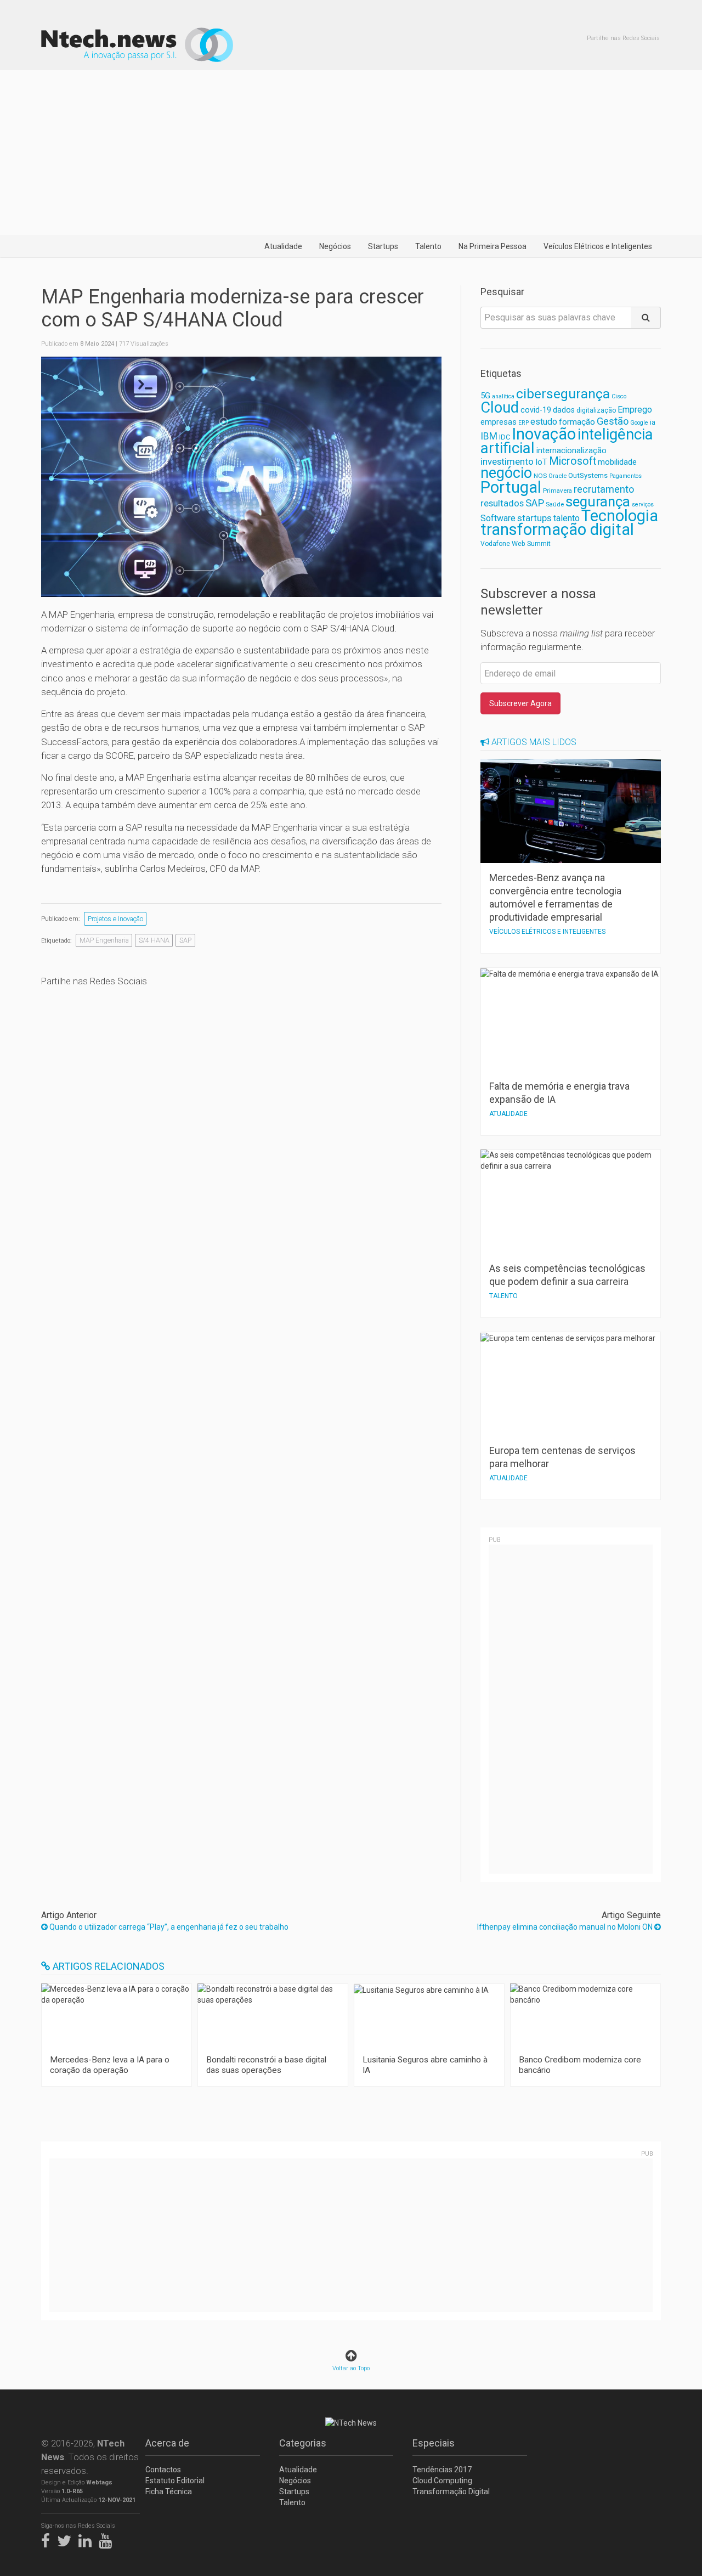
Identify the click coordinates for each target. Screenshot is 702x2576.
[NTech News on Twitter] (67, 2539)
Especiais (434, 2443)
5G (485, 396)
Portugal (511, 487)
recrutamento (604, 489)
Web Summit (531, 543)
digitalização (596, 410)
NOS (540, 476)
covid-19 (536, 410)
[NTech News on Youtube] (108, 2539)
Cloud (500, 408)
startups (534, 518)
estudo (544, 422)
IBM (489, 436)
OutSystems (588, 475)
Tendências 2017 (442, 2470)
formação (577, 422)
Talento (428, 246)
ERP (523, 423)
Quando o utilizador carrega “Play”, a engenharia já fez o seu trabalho (168, 1927)
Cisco (619, 396)
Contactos (163, 2470)
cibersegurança (563, 394)
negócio (506, 473)
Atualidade (283, 246)
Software (498, 518)
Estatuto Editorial (175, 2481)
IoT (541, 462)
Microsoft (573, 461)
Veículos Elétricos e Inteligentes (598, 246)
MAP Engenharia (104, 940)
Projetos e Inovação (115, 919)
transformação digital (557, 529)
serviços (643, 505)
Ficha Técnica (169, 2492)
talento (567, 518)
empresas (499, 422)
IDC (505, 437)
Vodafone (495, 544)
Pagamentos (625, 476)
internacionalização (571, 450)
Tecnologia (620, 516)
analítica (503, 396)
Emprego (635, 410)
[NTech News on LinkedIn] (88, 2539)
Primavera (557, 491)
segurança (598, 501)
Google (639, 423)
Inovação (544, 434)
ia (653, 422)
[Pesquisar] (646, 318)
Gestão (613, 421)
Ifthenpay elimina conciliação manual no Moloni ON (566, 1927)
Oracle (557, 476)
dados (564, 410)
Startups (383, 246)
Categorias (303, 2443)
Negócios (335, 246)
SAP (185, 940)
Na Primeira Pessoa (492, 246)
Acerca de (167, 2443)
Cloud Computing (442, 2481)
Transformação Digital (451, 2492)
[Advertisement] (351, 153)
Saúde (555, 504)
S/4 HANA (154, 940)
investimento (507, 461)
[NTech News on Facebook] (48, 2539)
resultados (502, 503)
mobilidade (617, 462)
